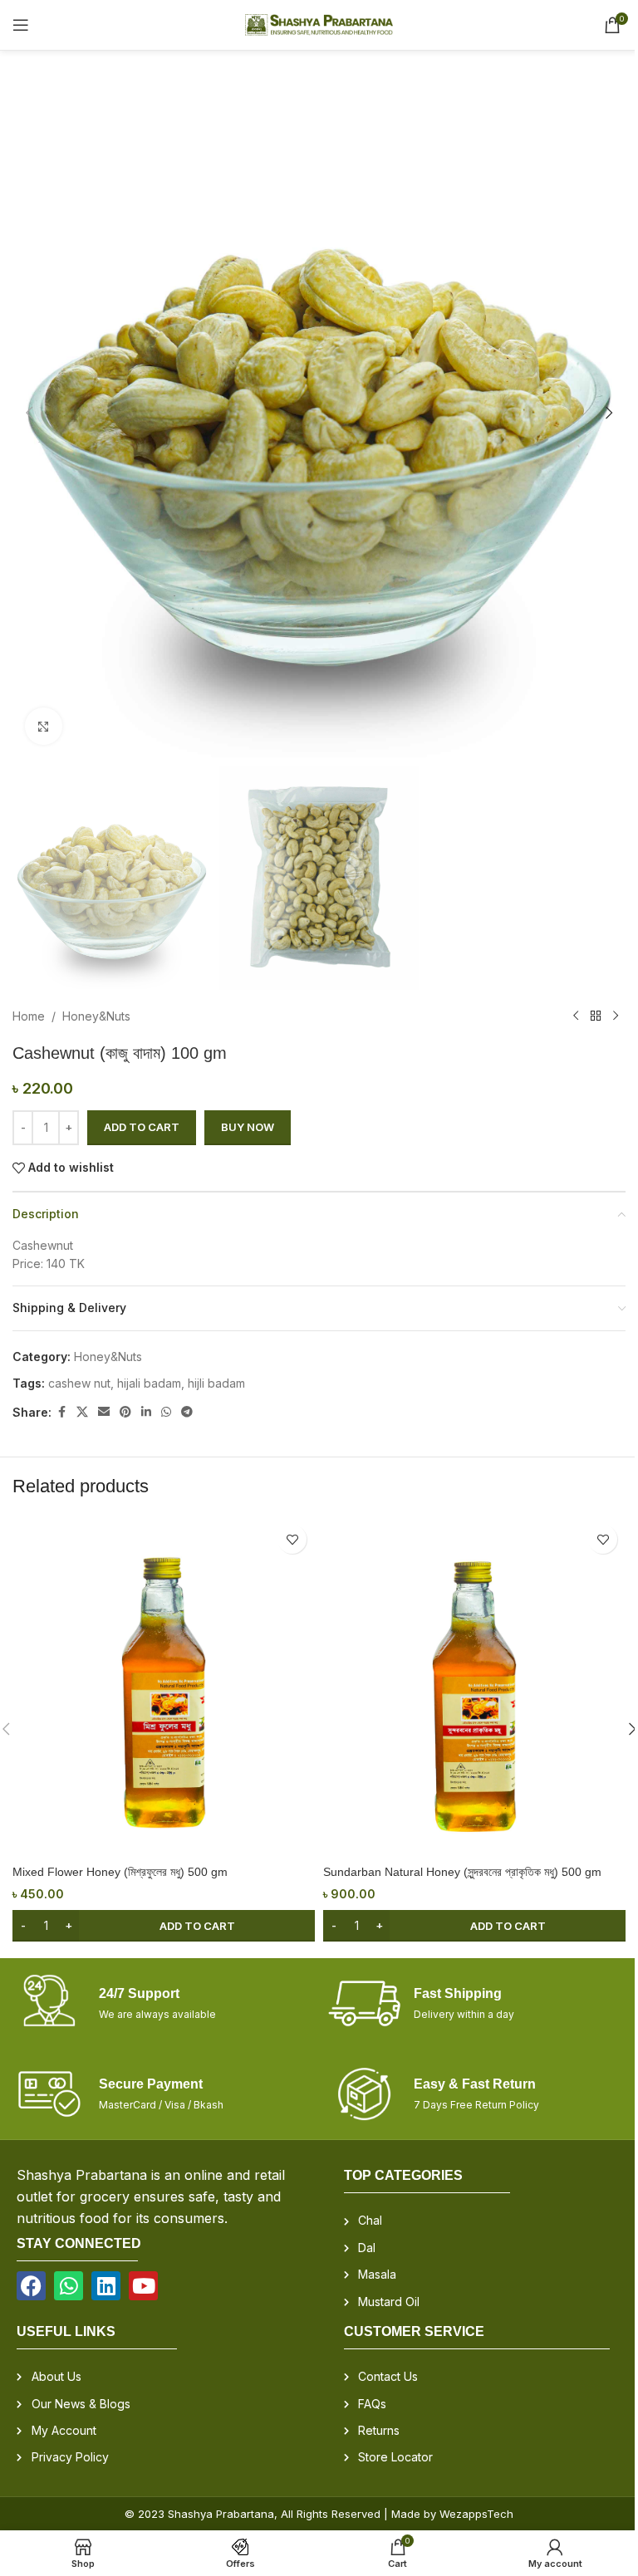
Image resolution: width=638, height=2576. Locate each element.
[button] (29, 413)
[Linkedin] (106, 2286)
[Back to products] (596, 1016)
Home (29, 1016)
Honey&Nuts (96, 1016)
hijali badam (149, 1383)
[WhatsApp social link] (166, 1412)
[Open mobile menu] (21, 25)
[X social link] (82, 1412)
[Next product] (616, 1016)
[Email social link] (104, 1412)
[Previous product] (576, 1016)
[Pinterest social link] (125, 1412)
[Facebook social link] (61, 1412)
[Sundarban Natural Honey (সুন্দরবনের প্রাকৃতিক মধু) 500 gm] (474, 1687)
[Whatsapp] (69, 2286)
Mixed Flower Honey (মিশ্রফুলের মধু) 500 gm (120, 1872)
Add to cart (142, 1127)
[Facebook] (31, 2286)
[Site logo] (319, 24)
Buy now (248, 1127)
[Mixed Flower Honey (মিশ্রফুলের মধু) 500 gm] (164, 1687)
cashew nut (79, 1383)
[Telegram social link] (187, 1412)
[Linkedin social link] (146, 1412)
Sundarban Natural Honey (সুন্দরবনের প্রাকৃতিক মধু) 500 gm (462, 1872)
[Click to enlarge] (44, 726)
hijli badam (216, 1383)
